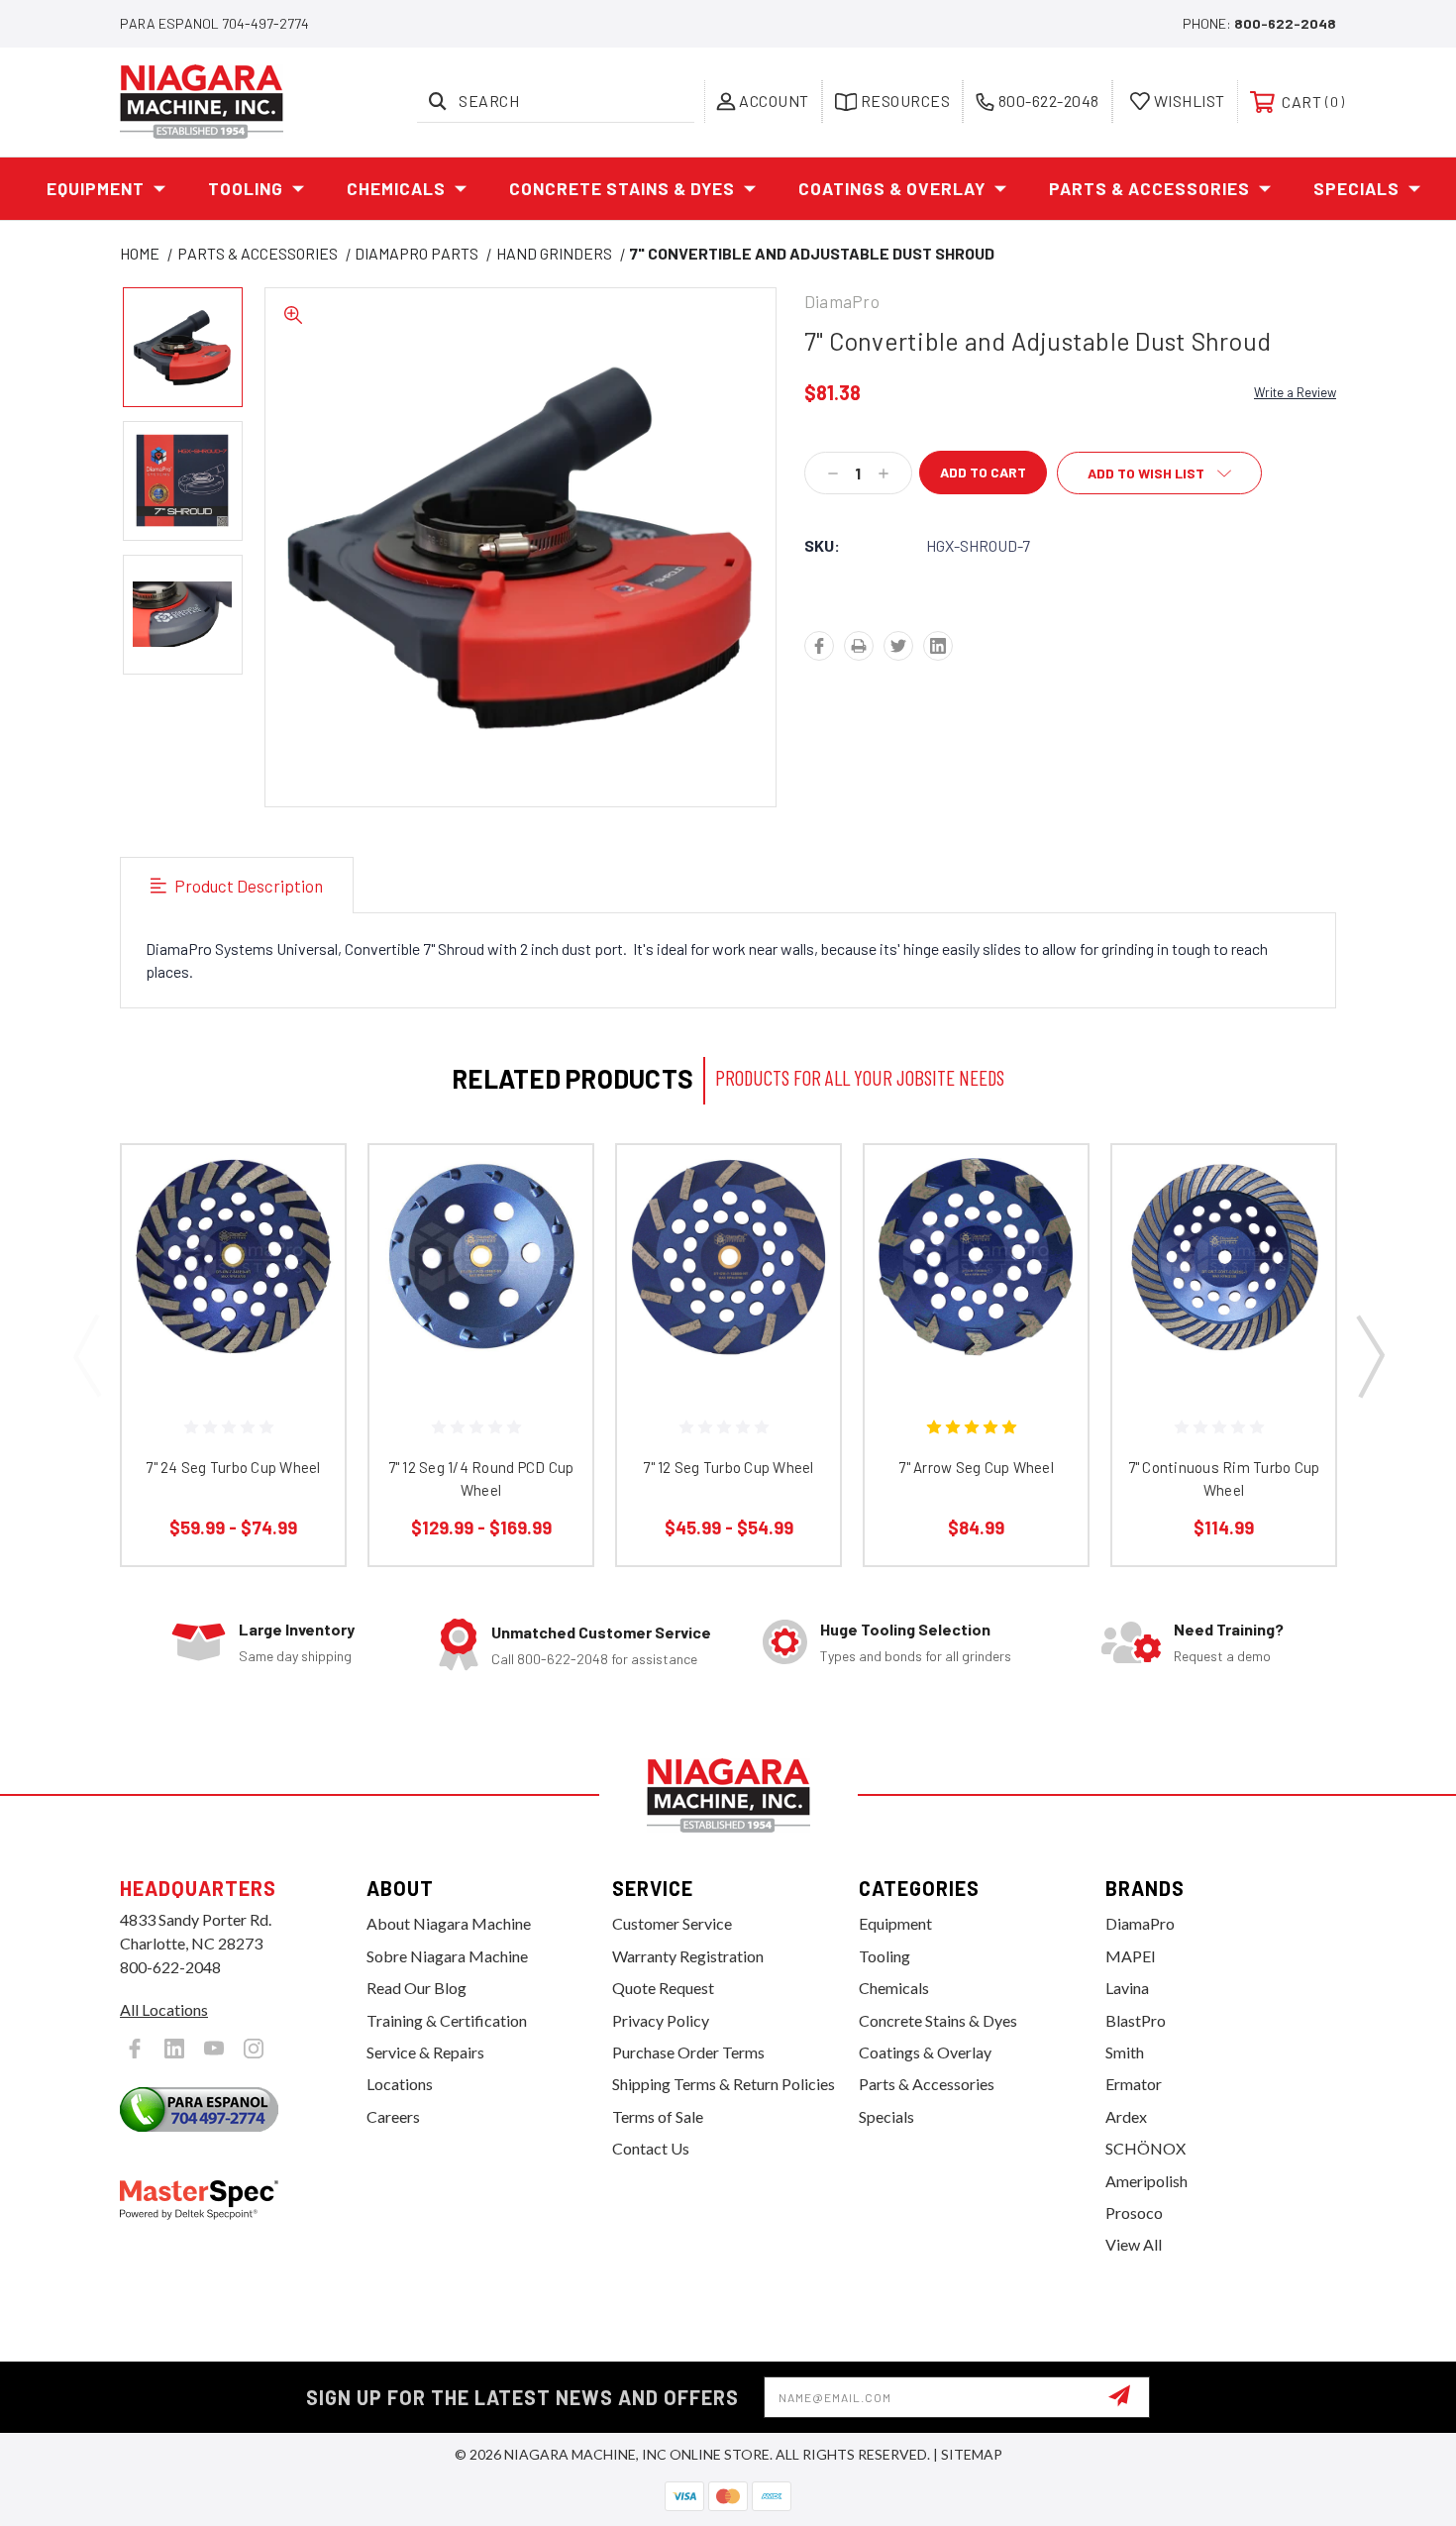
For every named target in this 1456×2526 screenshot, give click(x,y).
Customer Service (672, 1923)
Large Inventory (297, 1629)
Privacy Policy (661, 2020)
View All (1134, 2244)
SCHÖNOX (1145, 2148)
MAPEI (1131, 1956)
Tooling (246, 188)
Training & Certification (447, 2020)
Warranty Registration (688, 1956)
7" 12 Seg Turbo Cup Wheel (728, 1467)
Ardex (1126, 2116)
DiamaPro (1140, 1923)
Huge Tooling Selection (905, 1629)
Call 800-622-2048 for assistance (594, 1659)
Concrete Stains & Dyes (622, 188)
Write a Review (1295, 392)
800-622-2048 (1285, 23)
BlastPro (1136, 2020)
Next (1369, 1355)
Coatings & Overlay (892, 188)
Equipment (96, 188)
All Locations (164, 2009)
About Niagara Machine (449, 1923)
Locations (400, 2084)
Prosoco (1134, 2212)
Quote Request (663, 1988)
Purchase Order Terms (688, 2052)
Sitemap (972, 2454)
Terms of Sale (658, 2116)
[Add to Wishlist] (305, 1236)
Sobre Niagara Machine (447, 1956)
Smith (1125, 2052)
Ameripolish (1146, 2181)
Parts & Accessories (1149, 188)
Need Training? (1229, 1629)
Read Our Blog (416, 1988)
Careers (393, 2116)
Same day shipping (295, 1656)
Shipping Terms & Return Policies (724, 2084)
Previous (87, 1355)
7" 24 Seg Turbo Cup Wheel (233, 1467)
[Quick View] (305, 1185)
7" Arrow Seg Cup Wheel (976, 1467)
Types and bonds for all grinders (916, 1656)
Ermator (1134, 2084)
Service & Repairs (425, 2052)
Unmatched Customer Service (601, 1632)
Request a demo (1222, 1656)
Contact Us (651, 2148)
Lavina (1127, 1988)
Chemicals (396, 188)
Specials (1356, 188)
